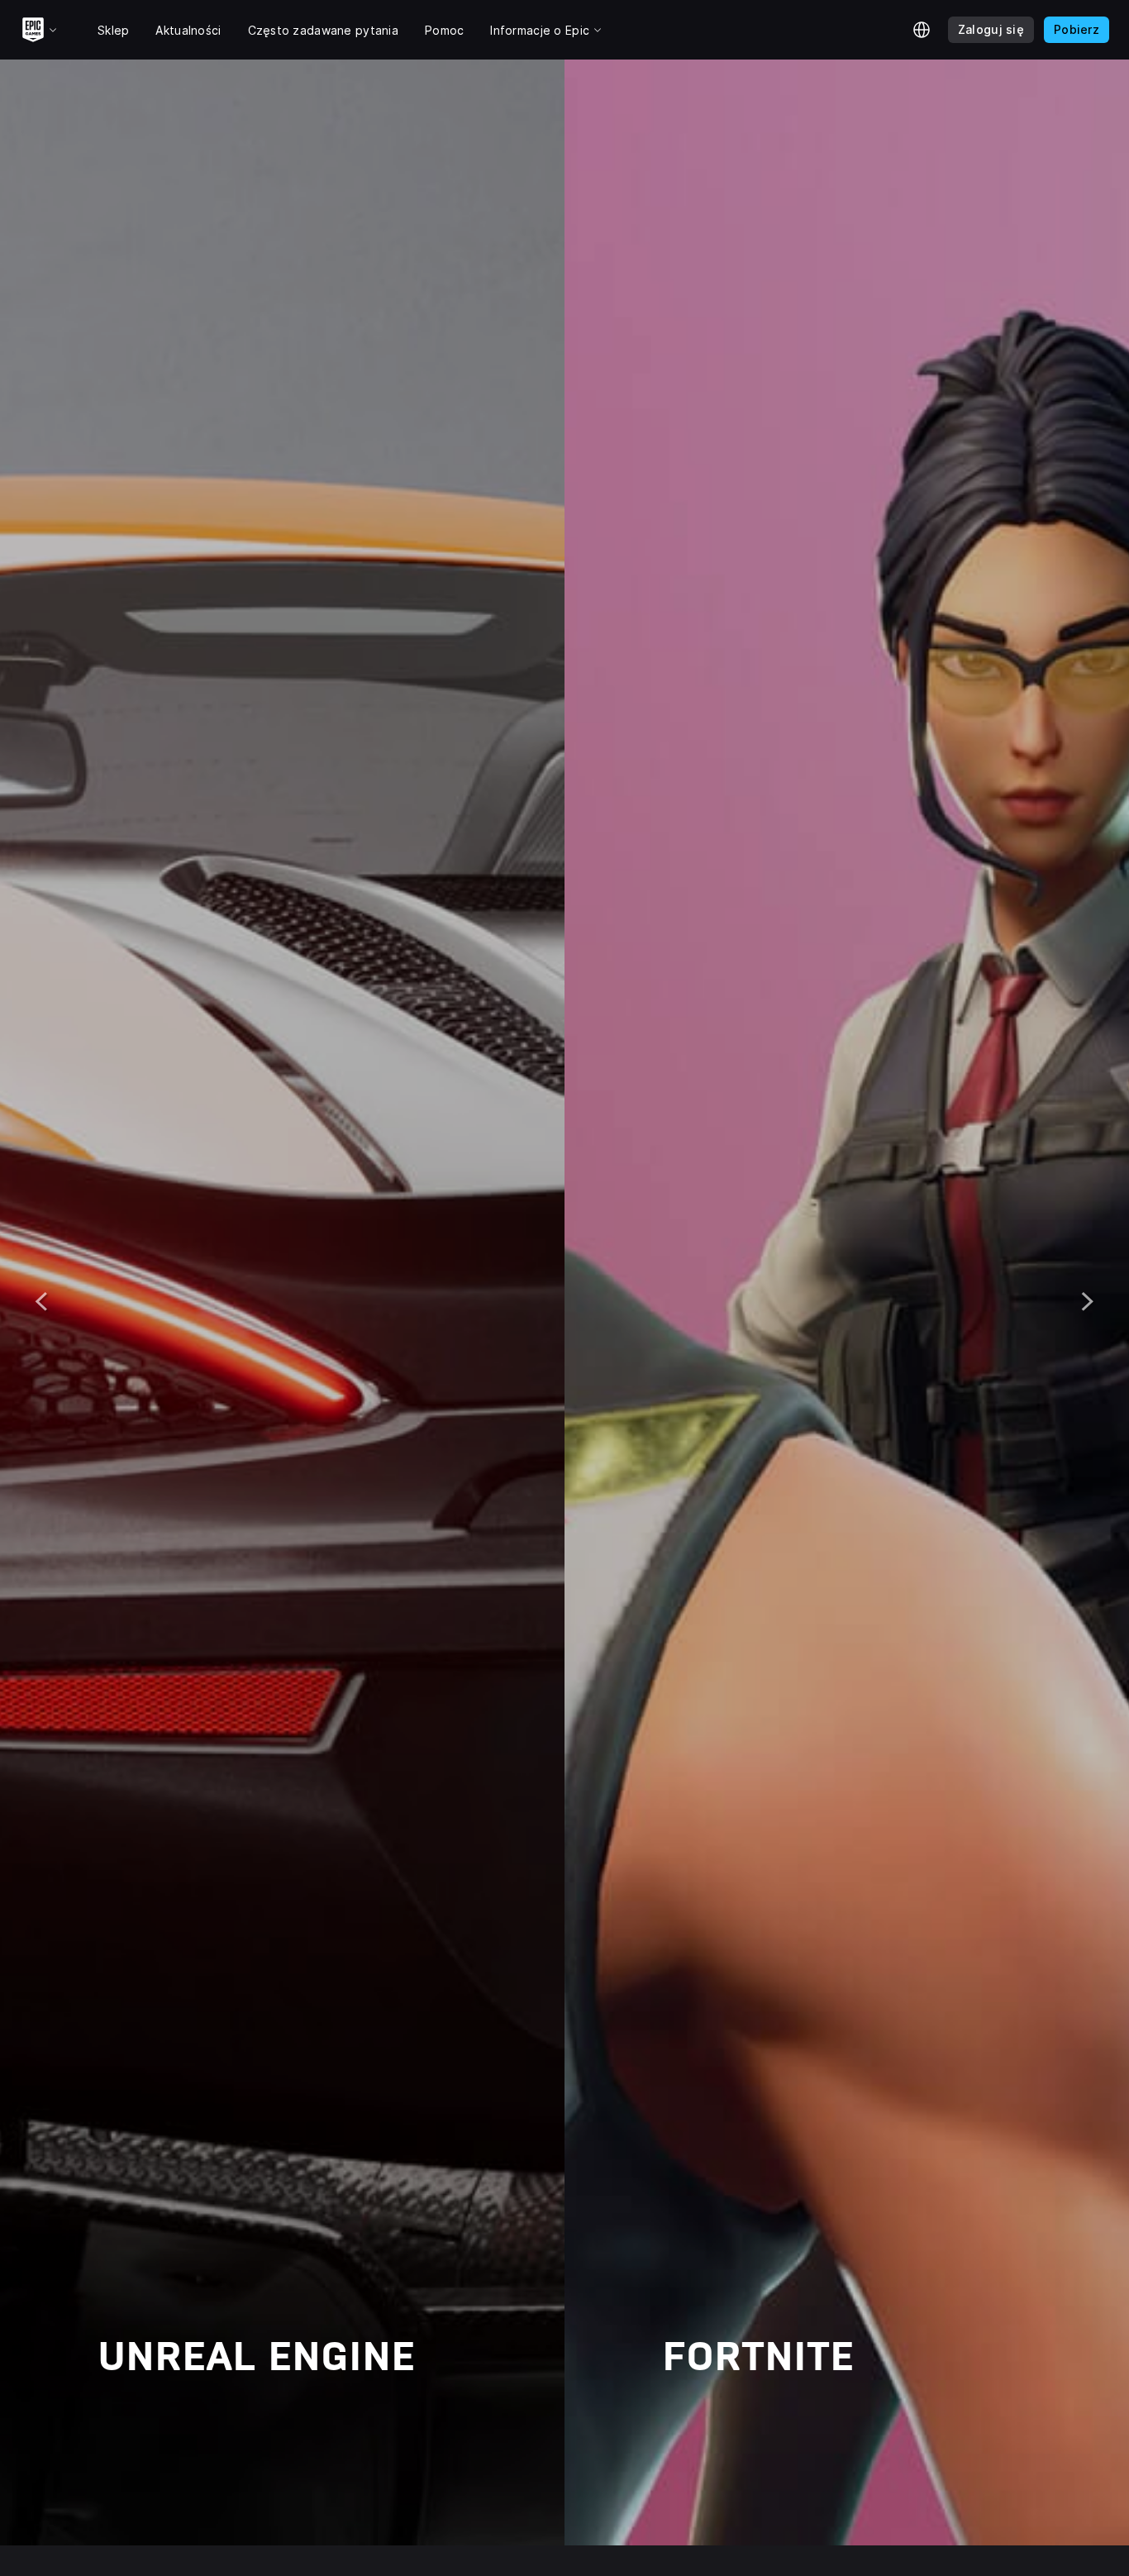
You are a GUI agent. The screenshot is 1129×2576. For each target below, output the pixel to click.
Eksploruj (727, 2423)
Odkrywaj (160, 2423)
